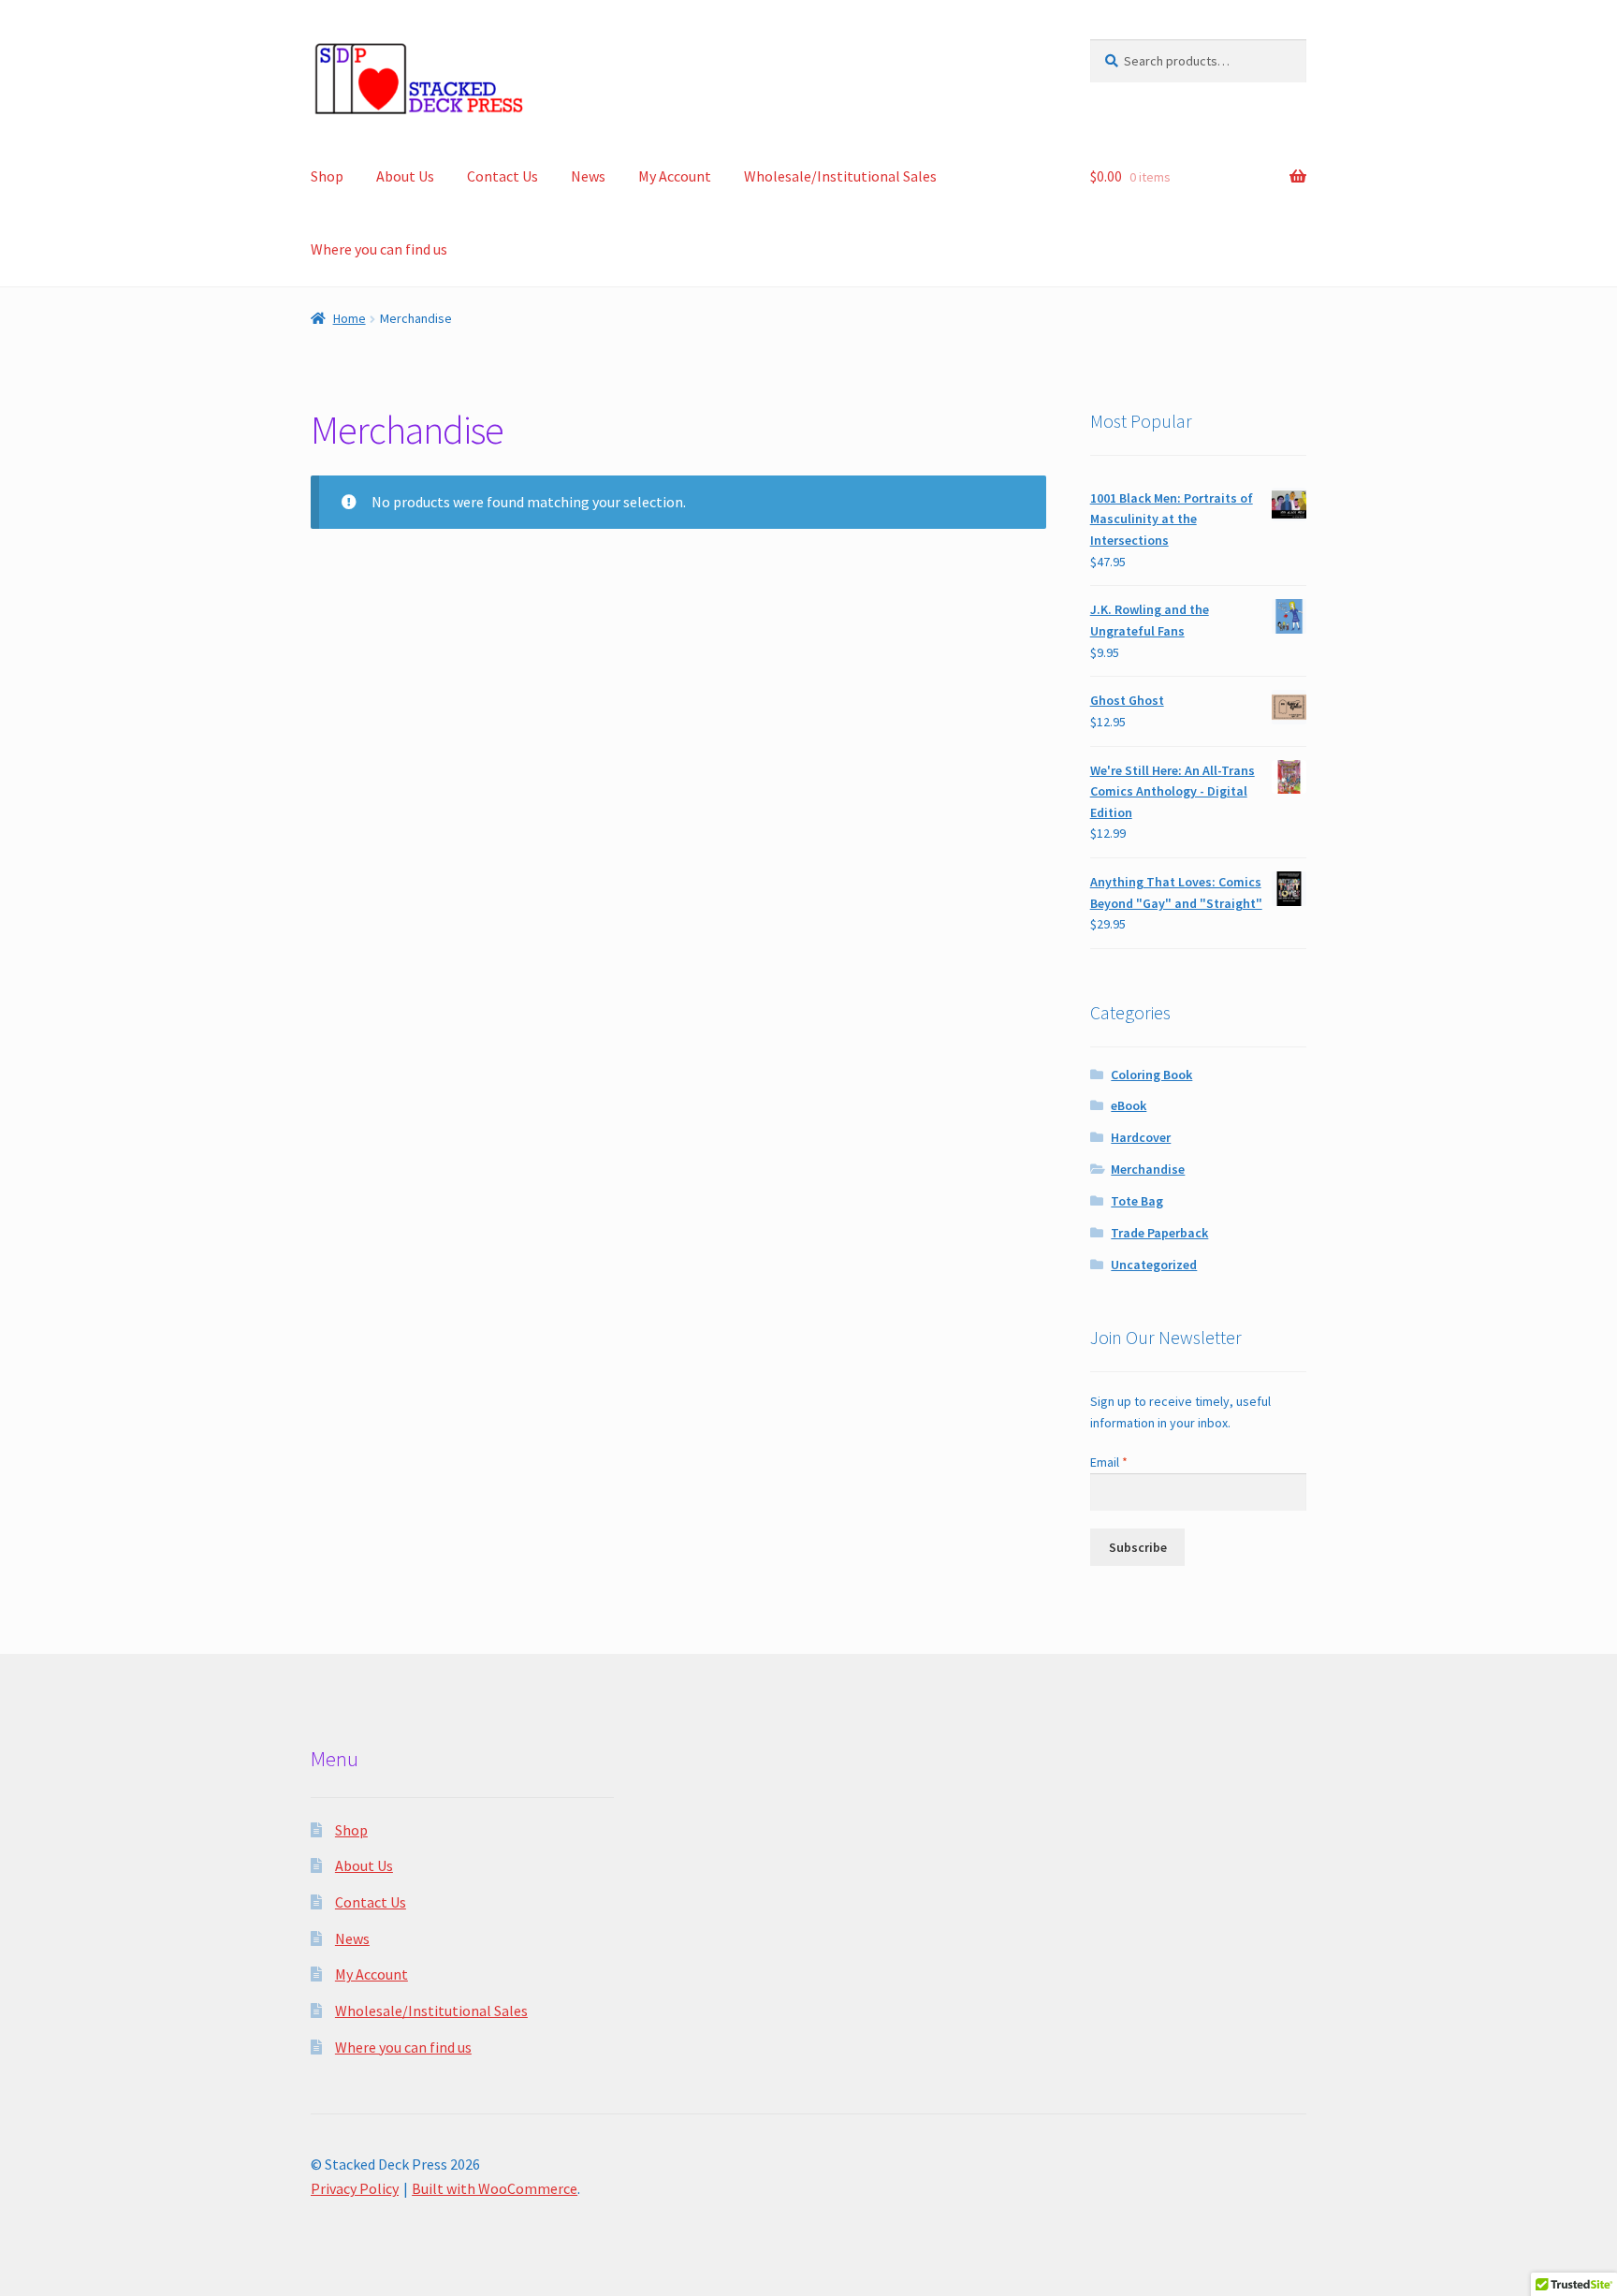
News (588, 176)
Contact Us (503, 176)
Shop (327, 176)
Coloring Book (1151, 1075)
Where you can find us (379, 249)
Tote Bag (1137, 1201)
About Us (405, 176)
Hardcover (1141, 1137)
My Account (675, 176)
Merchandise (1148, 1169)
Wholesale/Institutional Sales (840, 176)
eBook (1129, 1105)
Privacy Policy (355, 2188)
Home (350, 318)
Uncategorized (1154, 1265)
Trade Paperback (1159, 1233)
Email (1109, 1462)
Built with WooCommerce (495, 2188)
